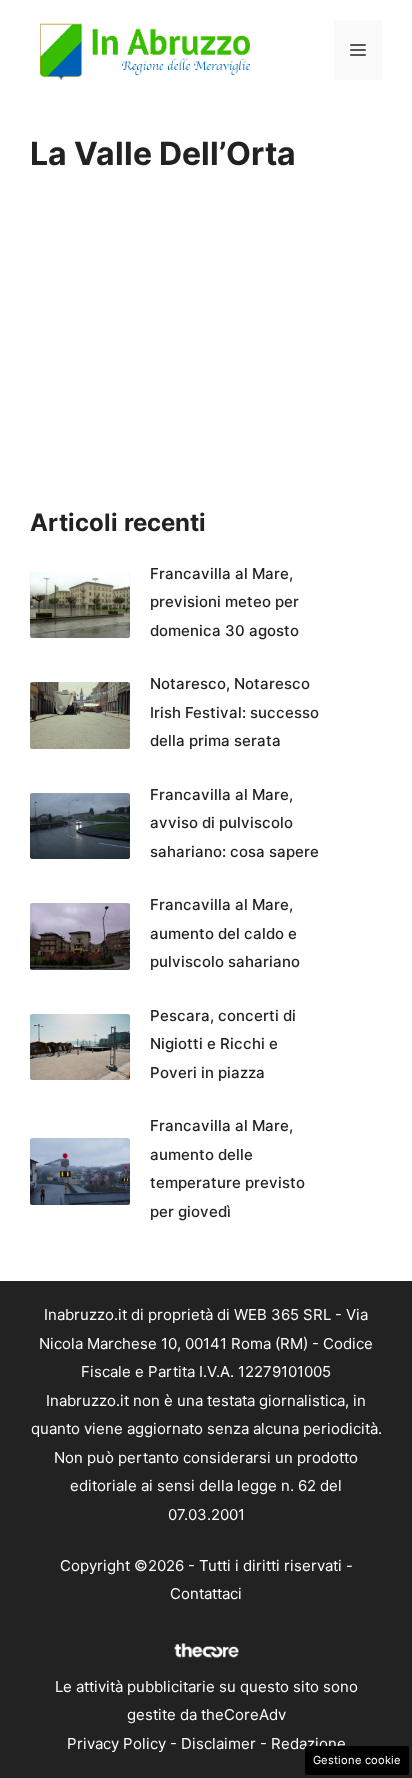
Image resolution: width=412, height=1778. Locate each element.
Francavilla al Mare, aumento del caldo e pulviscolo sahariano (225, 933)
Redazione (308, 1743)
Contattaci (206, 1593)
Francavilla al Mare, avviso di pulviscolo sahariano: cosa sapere (234, 823)
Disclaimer (218, 1743)
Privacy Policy (116, 1743)
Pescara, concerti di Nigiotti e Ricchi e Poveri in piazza (223, 1044)
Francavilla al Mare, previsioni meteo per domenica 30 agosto (224, 602)
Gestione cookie (357, 1760)
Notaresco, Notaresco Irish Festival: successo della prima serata (234, 712)
